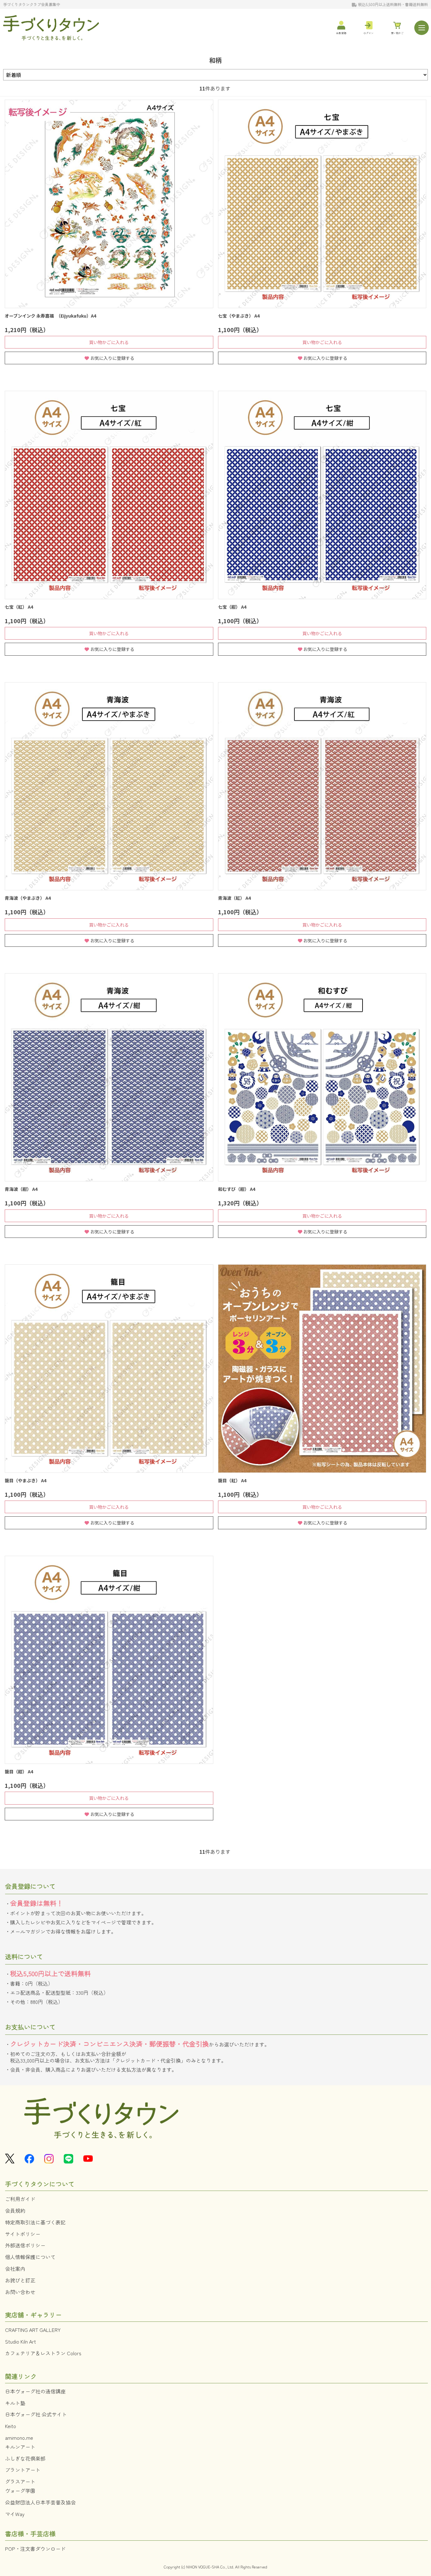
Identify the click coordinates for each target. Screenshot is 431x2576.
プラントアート (23, 2470)
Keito (11, 2426)
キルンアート (20, 2447)
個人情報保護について (30, 2257)
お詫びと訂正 (20, 2280)
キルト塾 (15, 2403)
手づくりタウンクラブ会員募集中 (32, 4)
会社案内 (15, 2269)
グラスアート (20, 2481)
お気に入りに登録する (112, 358)
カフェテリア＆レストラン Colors (43, 2353)
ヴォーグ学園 (20, 2491)
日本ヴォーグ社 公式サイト (36, 2414)
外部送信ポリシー (25, 2245)
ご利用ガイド (20, 2199)
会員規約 (15, 2210)
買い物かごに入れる (109, 342)
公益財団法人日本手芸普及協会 (40, 2502)
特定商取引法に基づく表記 (35, 2222)
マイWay (15, 2514)
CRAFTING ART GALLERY (33, 2330)
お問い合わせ (20, 2292)
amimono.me (19, 2438)
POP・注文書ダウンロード (35, 2549)
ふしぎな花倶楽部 (25, 2458)
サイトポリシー (23, 2234)
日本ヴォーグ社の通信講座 (35, 2391)
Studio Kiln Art (21, 2341)
